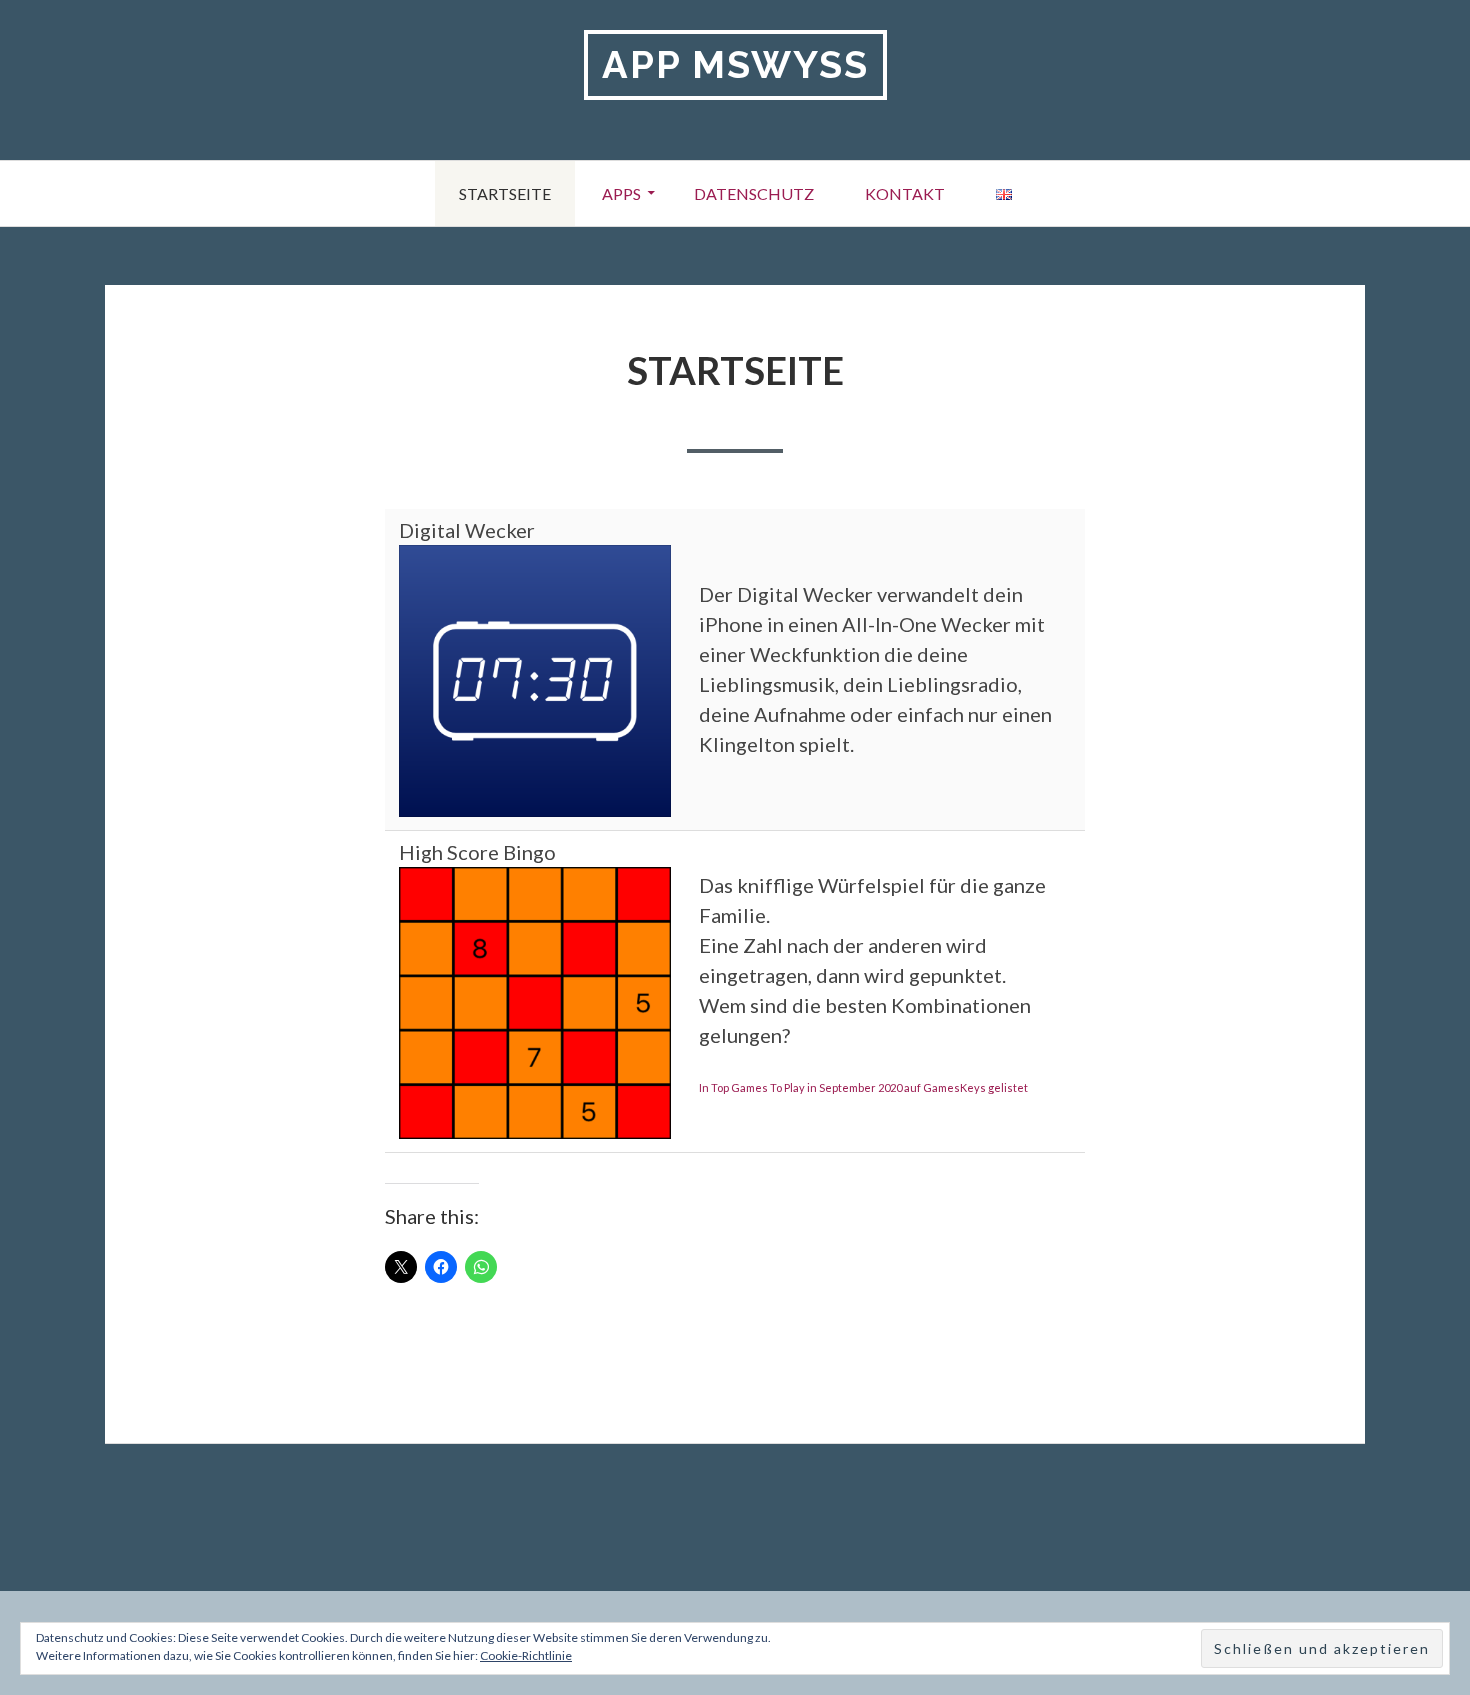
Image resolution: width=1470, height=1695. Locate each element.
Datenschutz (754, 193)
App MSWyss (735, 64)
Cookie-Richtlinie (526, 1655)
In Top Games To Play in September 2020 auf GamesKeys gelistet (863, 1087)
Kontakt (905, 193)
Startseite (505, 193)
